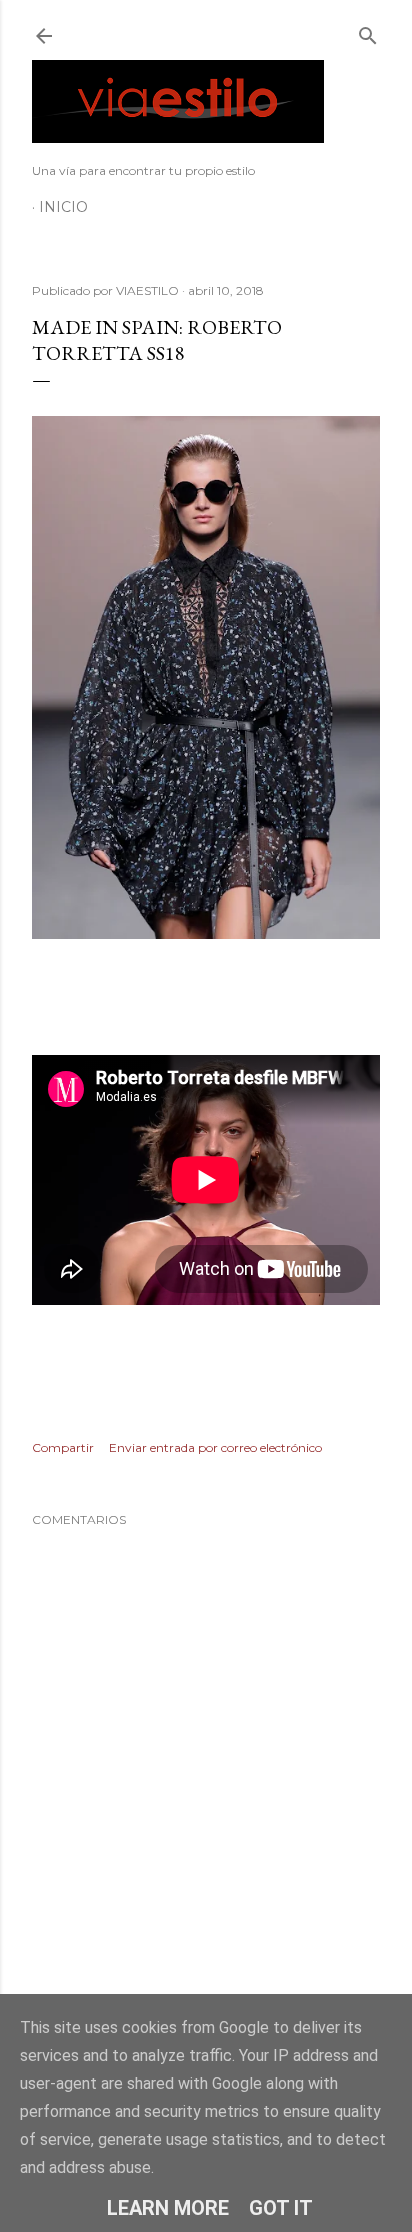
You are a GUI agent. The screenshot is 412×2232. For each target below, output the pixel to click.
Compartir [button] (63, 1447)
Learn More (168, 2208)
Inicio (63, 207)
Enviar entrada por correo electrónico (215, 1447)
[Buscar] (368, 31)
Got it (281, 2208)
